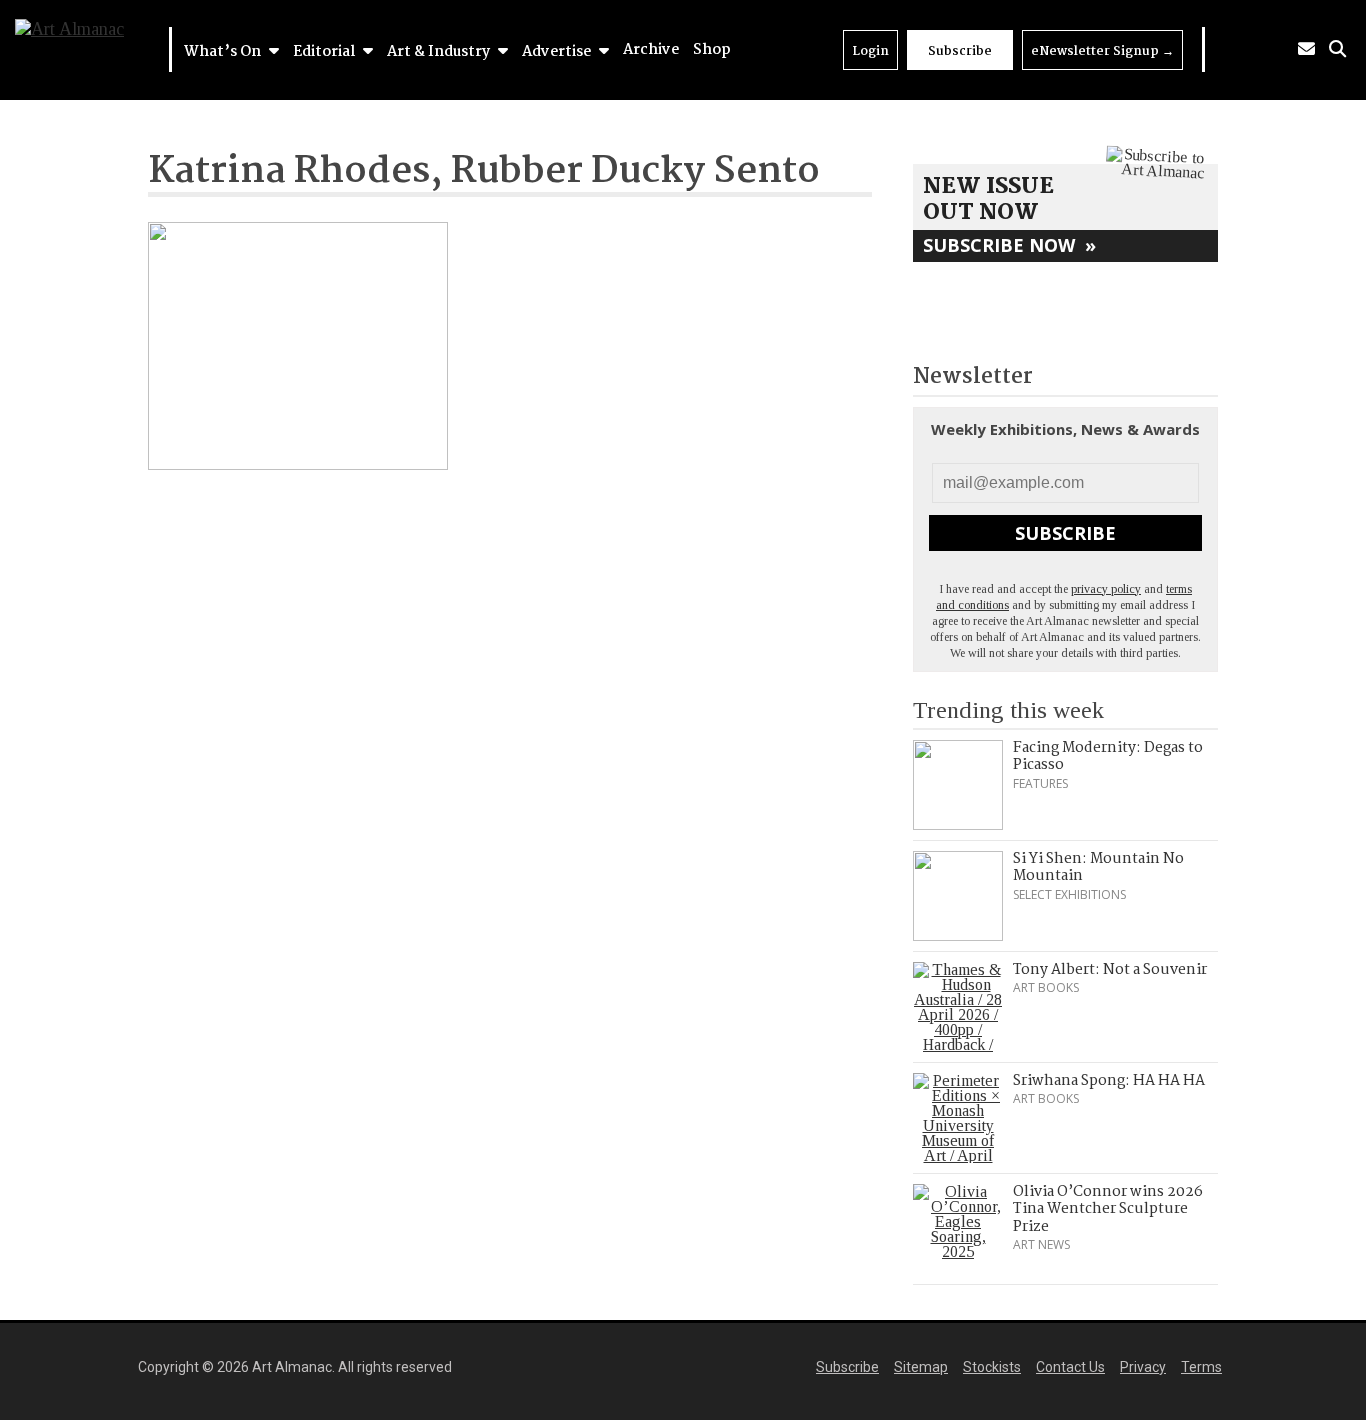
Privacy (1143, 1367)
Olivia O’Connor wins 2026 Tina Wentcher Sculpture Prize (1108, 1209)
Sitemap (921, 1367)
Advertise (558, 52)
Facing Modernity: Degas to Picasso (1108, 757)
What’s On (224, 52)
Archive (651, 50)
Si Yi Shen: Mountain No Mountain (1098, 868)
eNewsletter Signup (1102, 51)
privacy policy (1106, 589)
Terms (1201, 1367)
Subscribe (960, 51)
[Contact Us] (1306, 49)
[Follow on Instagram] (1278, 49)
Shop (712, 50)
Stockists (992, 1367)
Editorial (325, 52)
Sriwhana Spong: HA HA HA (1109, 1081)
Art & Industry (440, 52)
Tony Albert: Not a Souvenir (1110, 970)
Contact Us (1070, 1367)
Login (870, 51)
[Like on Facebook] (1252, 49)
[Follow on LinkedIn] (1226, 49)
